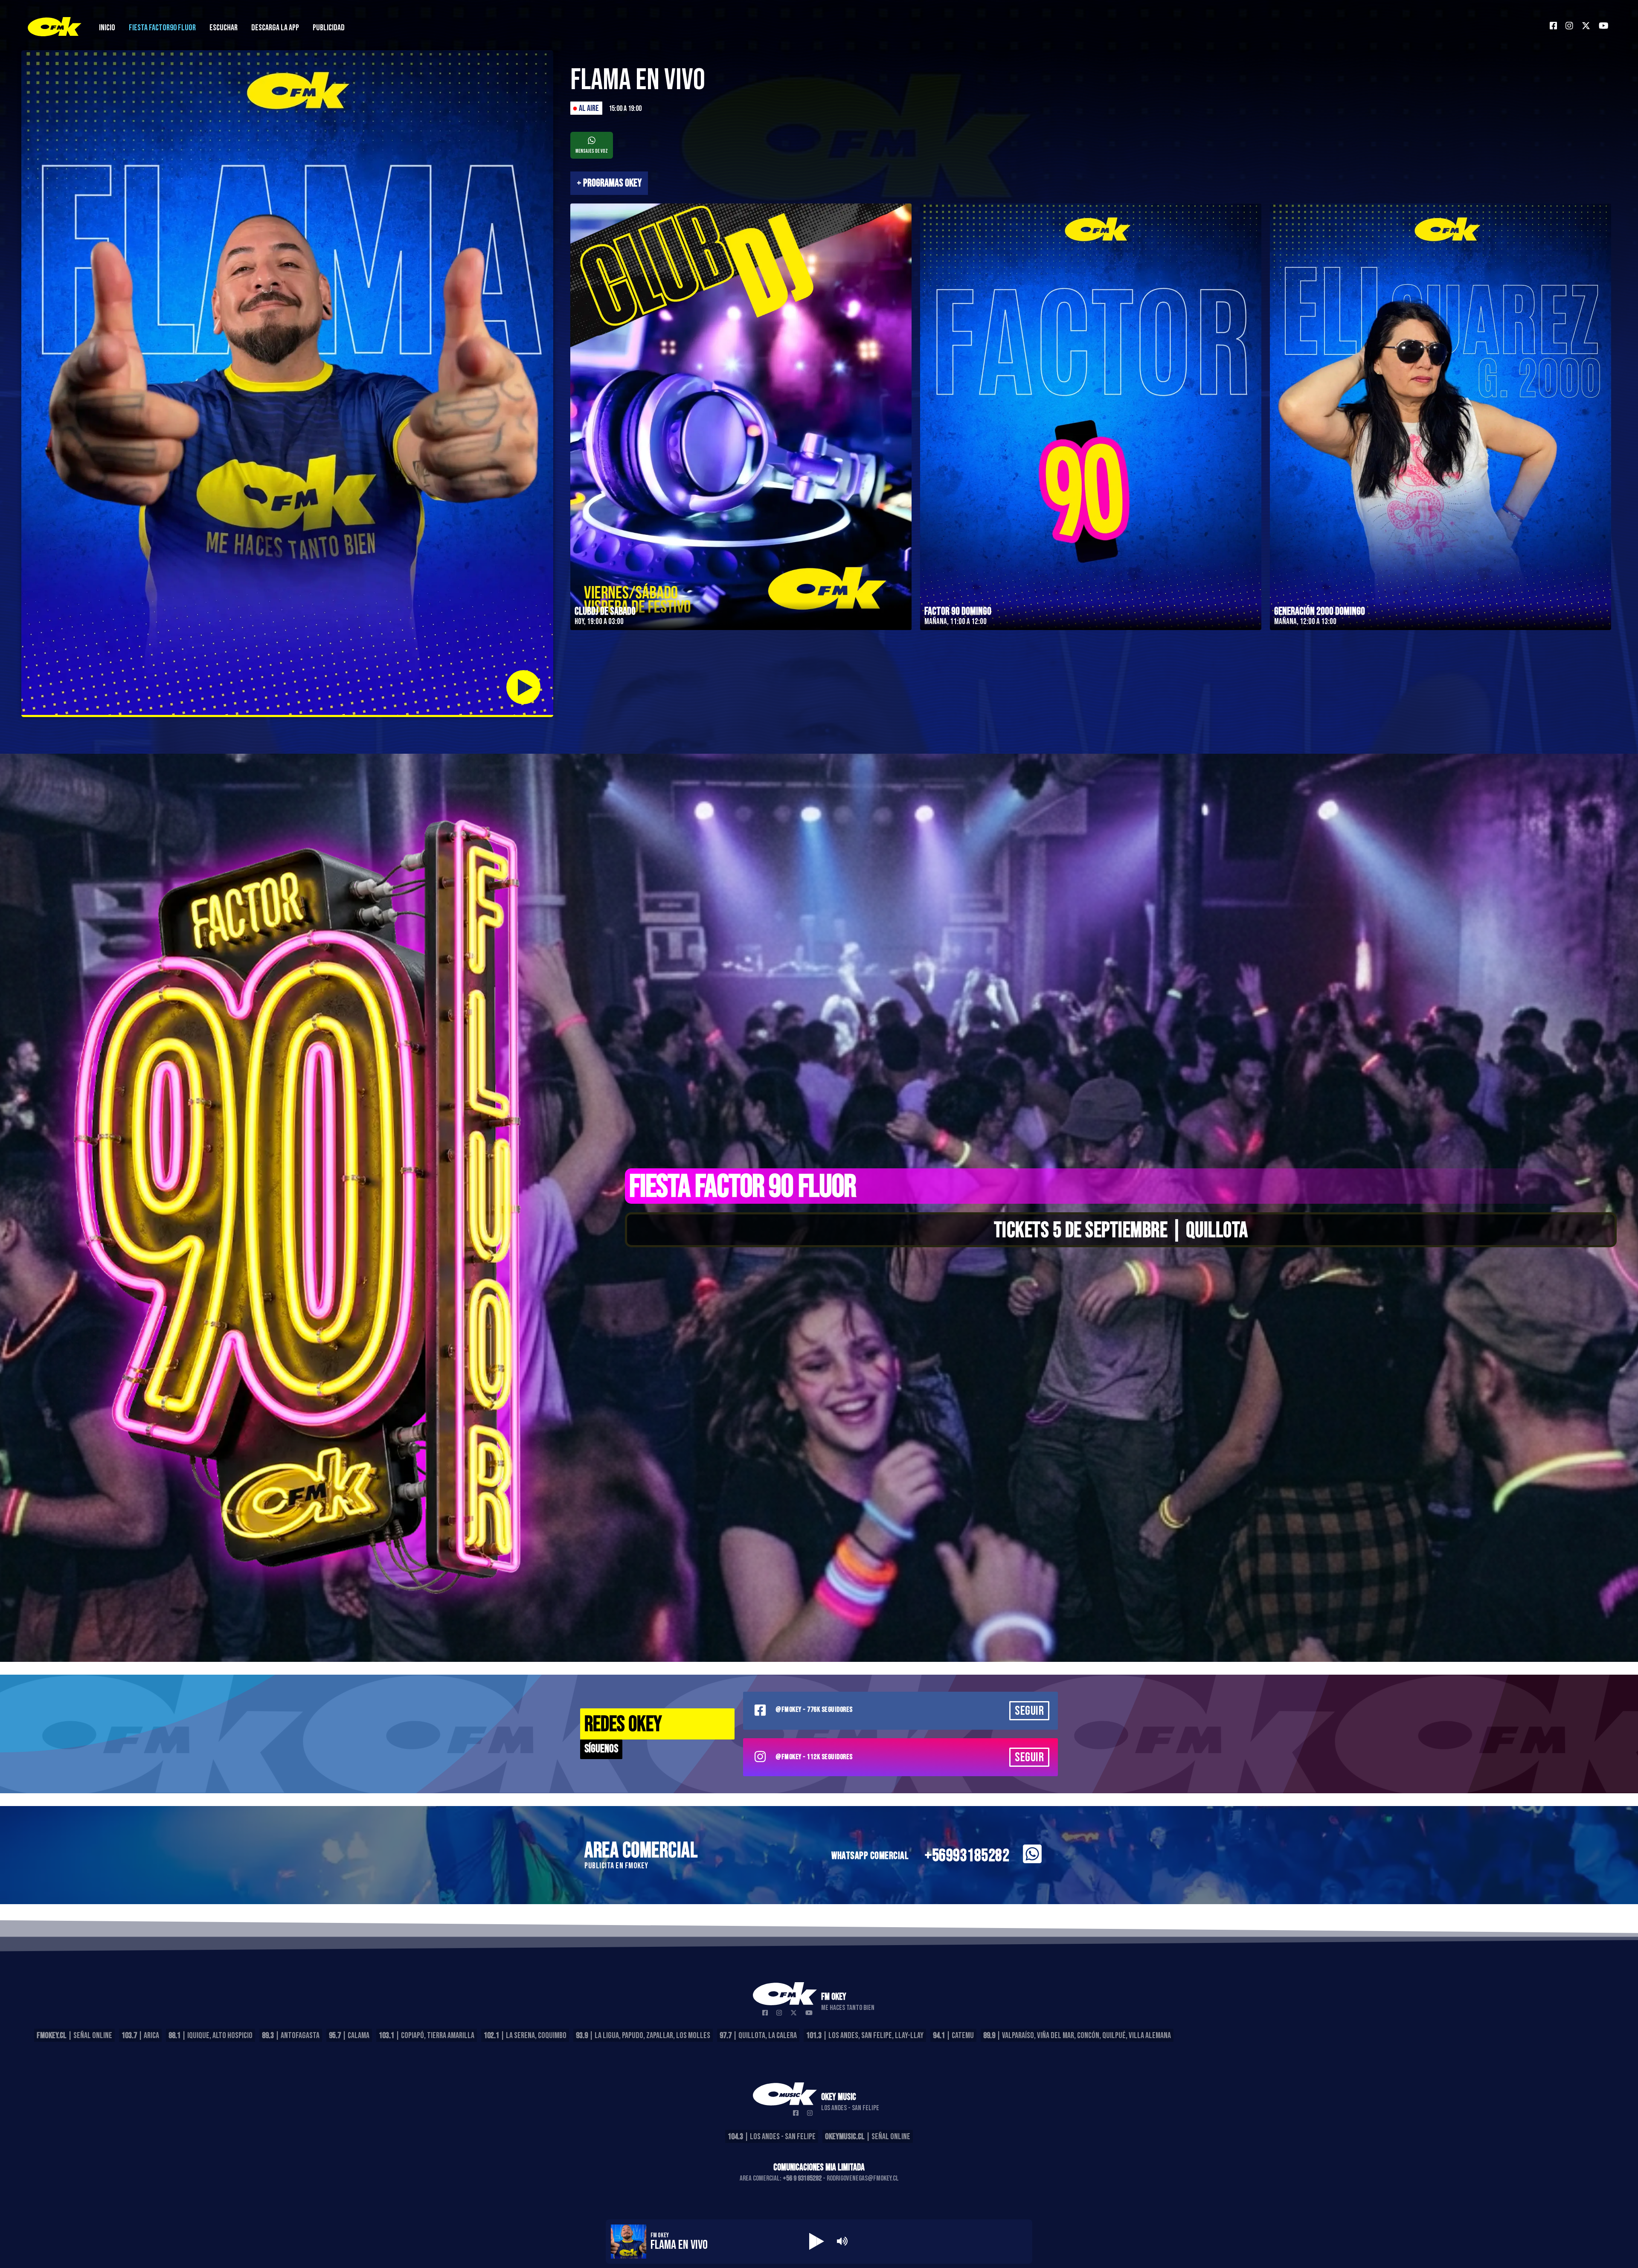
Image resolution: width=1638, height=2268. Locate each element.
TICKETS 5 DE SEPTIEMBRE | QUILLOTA (1121, 1231)
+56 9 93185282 (802, 2178)
